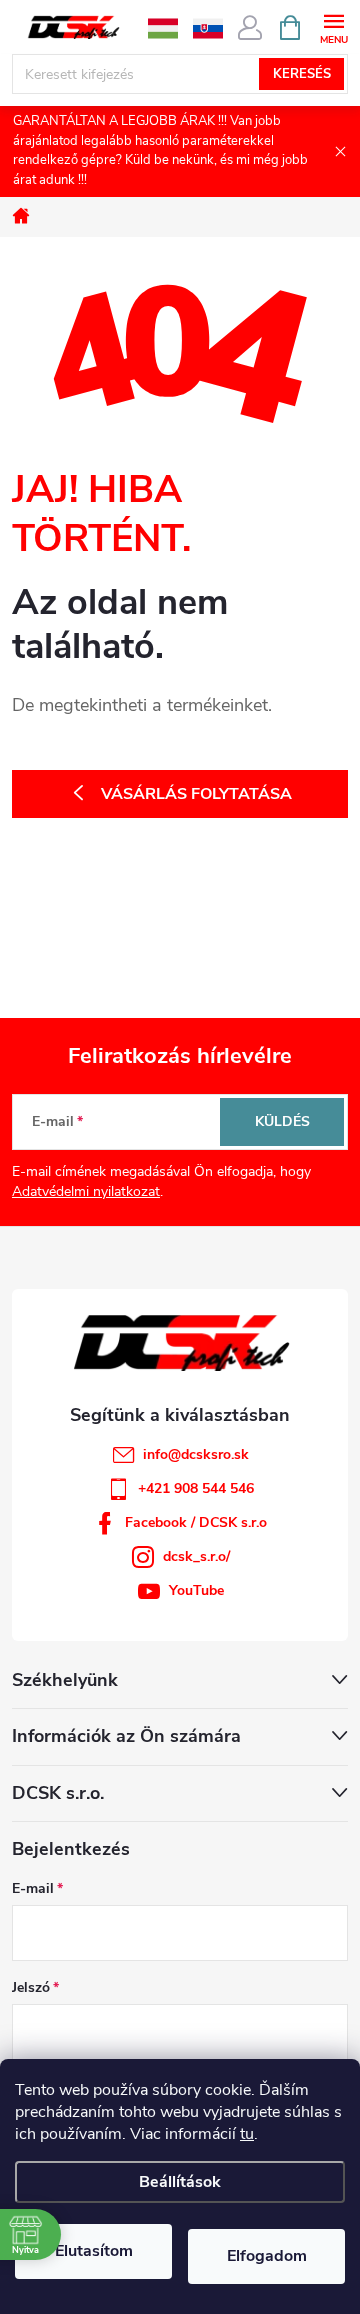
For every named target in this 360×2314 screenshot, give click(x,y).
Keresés (302, 74)
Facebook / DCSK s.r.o (196, 1522)
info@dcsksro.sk (196, 1454)
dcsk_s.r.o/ (196, 1556)
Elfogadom (267, 2256)
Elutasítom (94, 2251)
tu (247, 2134)
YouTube (196, 1590)
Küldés (282, 1121)
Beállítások (180, 2182)
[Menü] (333, 26)
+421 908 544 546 (196, 1488)
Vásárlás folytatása (196, 794)
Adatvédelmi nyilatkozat (86, 1191)
